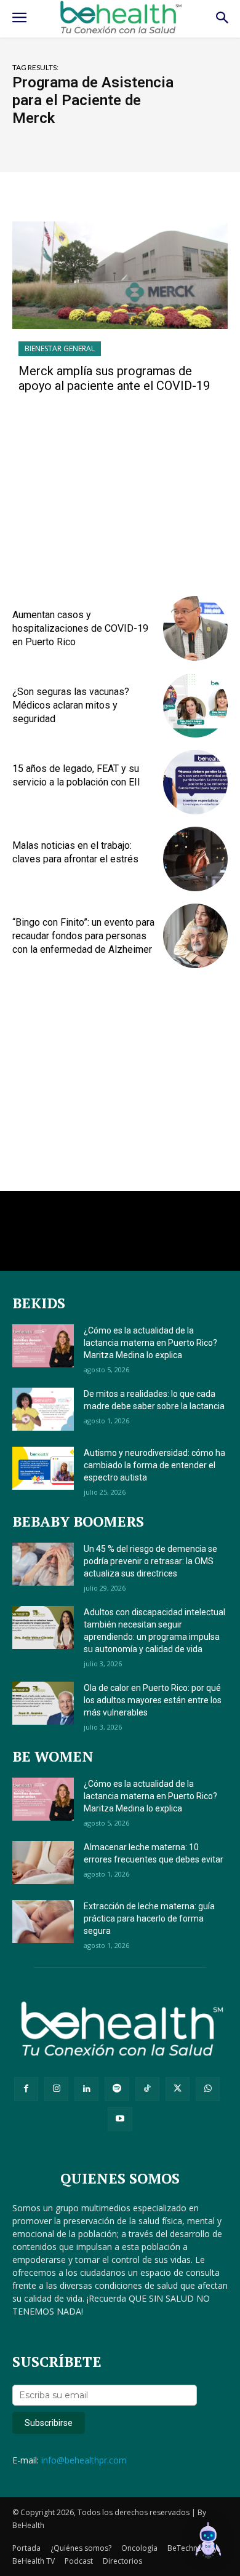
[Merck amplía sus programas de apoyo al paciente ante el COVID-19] (120, 275)
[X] (178, 2089)
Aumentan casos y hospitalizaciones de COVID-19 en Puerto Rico (80, 629)
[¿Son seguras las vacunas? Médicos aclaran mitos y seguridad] (195, 705)
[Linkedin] (86, 2089)
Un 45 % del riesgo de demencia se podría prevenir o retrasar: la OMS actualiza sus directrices (150, 1561)
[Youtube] (120, 2119)
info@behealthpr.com (84, 2460)
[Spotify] (117, 2089)
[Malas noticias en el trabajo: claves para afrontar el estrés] (195, 859)
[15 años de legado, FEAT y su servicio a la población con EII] (195, 782)
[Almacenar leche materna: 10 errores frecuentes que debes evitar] (43, 1862)
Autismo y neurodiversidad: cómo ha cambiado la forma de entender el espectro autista (154, 1465)
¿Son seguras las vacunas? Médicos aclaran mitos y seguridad (71, 706)
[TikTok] (147, 2089)
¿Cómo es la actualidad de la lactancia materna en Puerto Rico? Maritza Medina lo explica (150, 1343)
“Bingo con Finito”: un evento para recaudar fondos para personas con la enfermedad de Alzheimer (83, 936)
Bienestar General (60, 348)
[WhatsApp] (208, 2089)
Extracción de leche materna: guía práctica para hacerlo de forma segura (149, 1918)
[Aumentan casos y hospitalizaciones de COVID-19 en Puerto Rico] (195, 628)
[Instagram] (56, 2089)
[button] (208, 2542)
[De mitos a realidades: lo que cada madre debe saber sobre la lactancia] (43, 1409)
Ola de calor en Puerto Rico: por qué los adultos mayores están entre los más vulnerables (153, 1700)
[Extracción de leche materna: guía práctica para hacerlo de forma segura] (43, 1922)
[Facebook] (26, 2089)
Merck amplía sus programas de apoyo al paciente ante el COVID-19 (114, 378)
